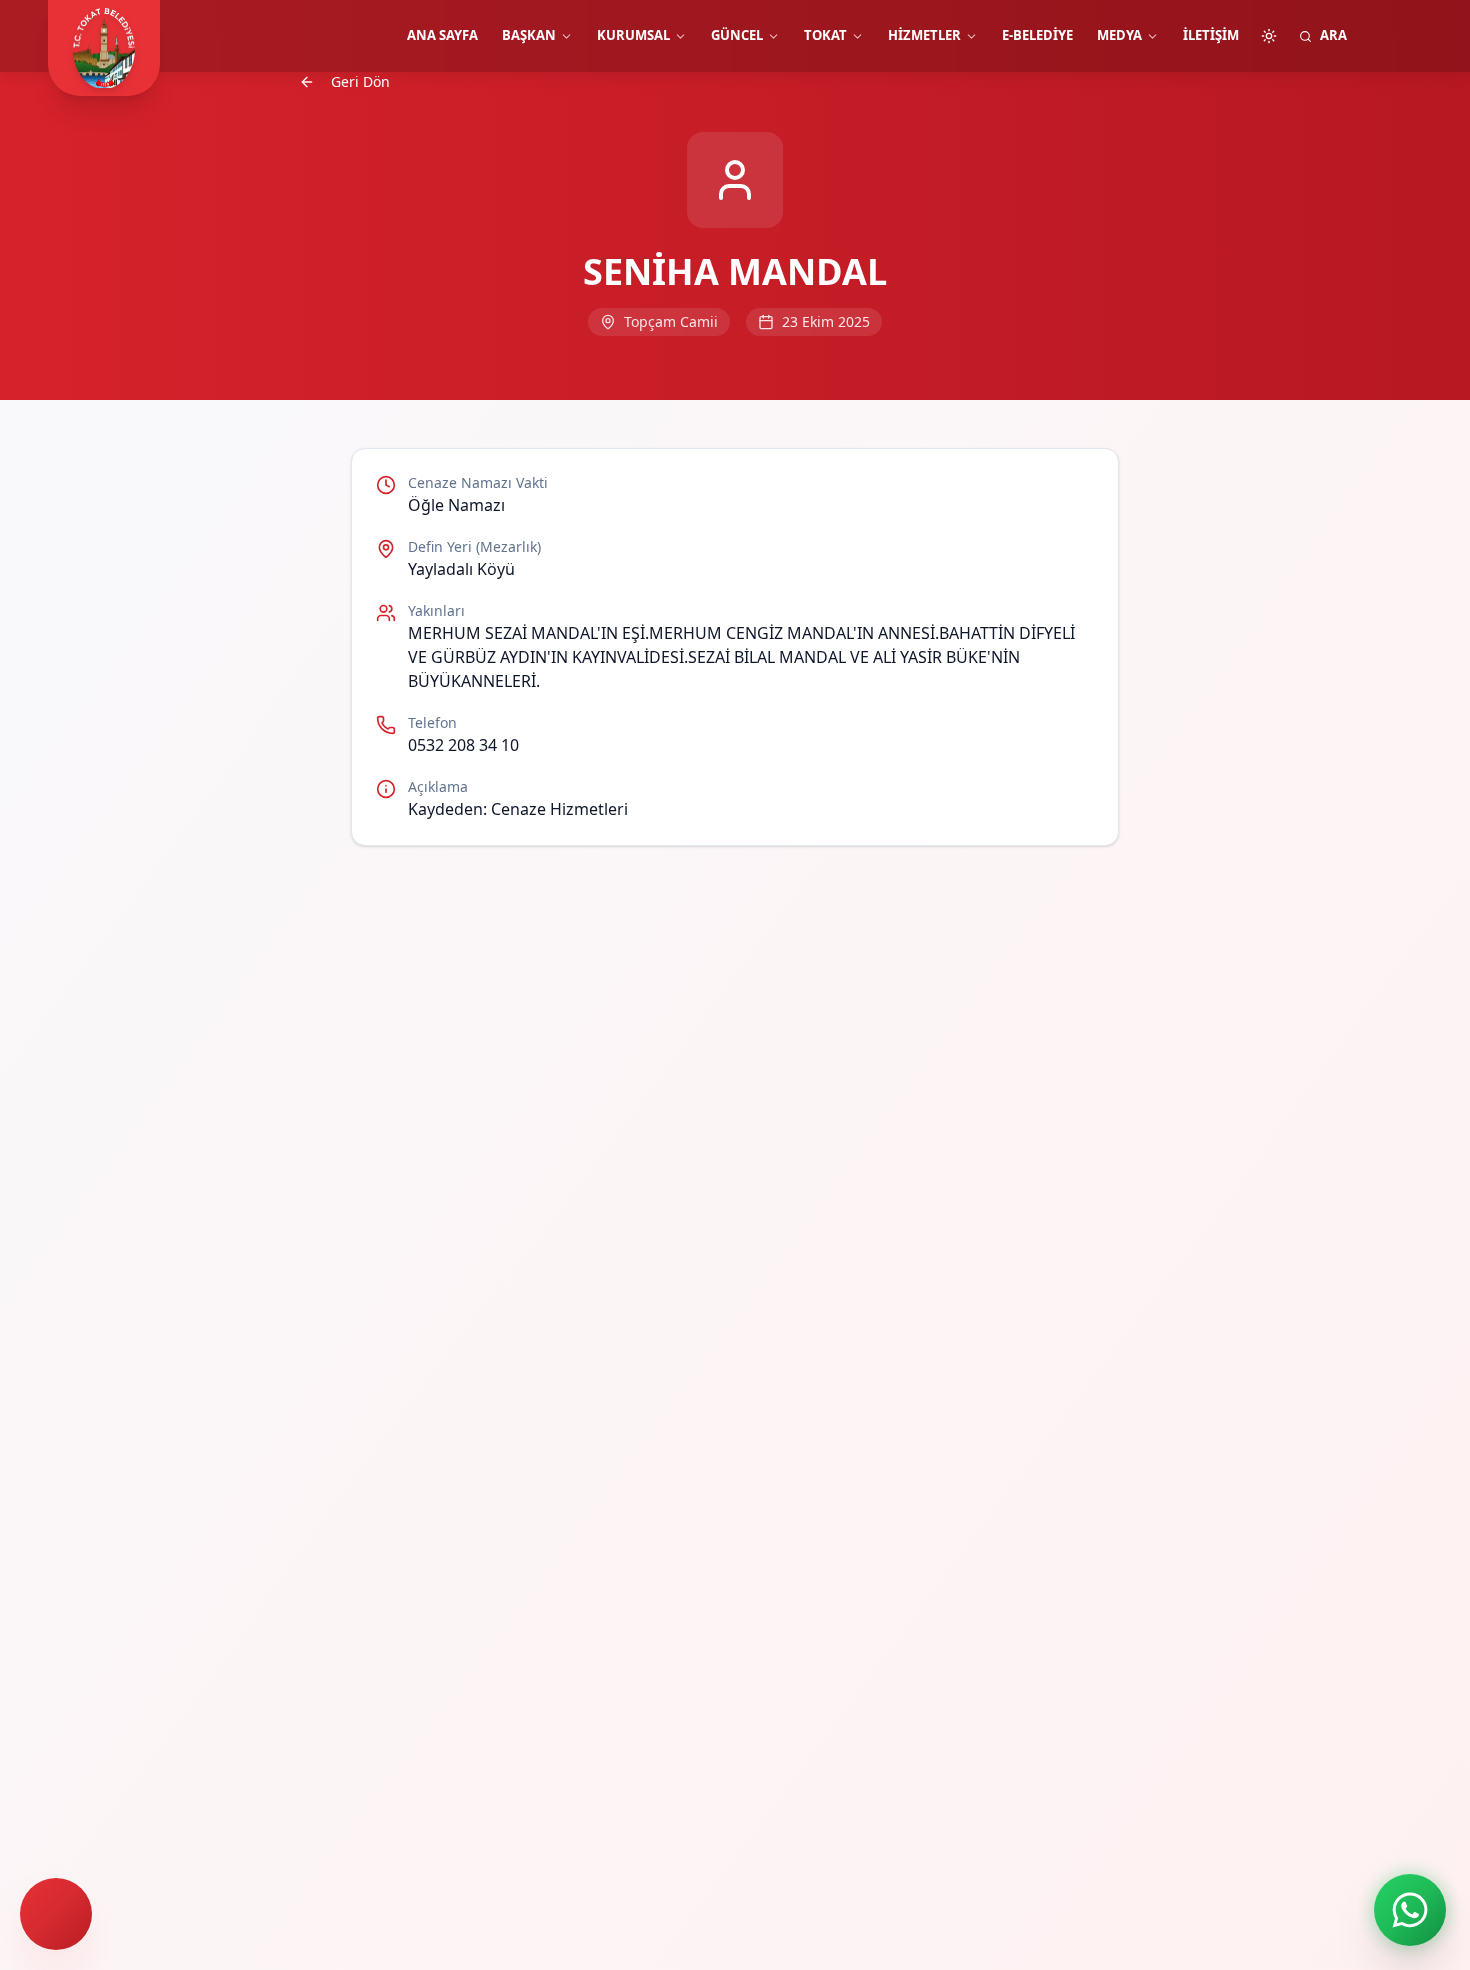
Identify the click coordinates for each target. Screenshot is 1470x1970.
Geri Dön (360, 81)
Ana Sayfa (442, 35)
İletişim (1211, 35)
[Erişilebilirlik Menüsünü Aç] (56, 1914)
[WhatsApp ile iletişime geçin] (1410, 1910)
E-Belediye (1037, 35)
